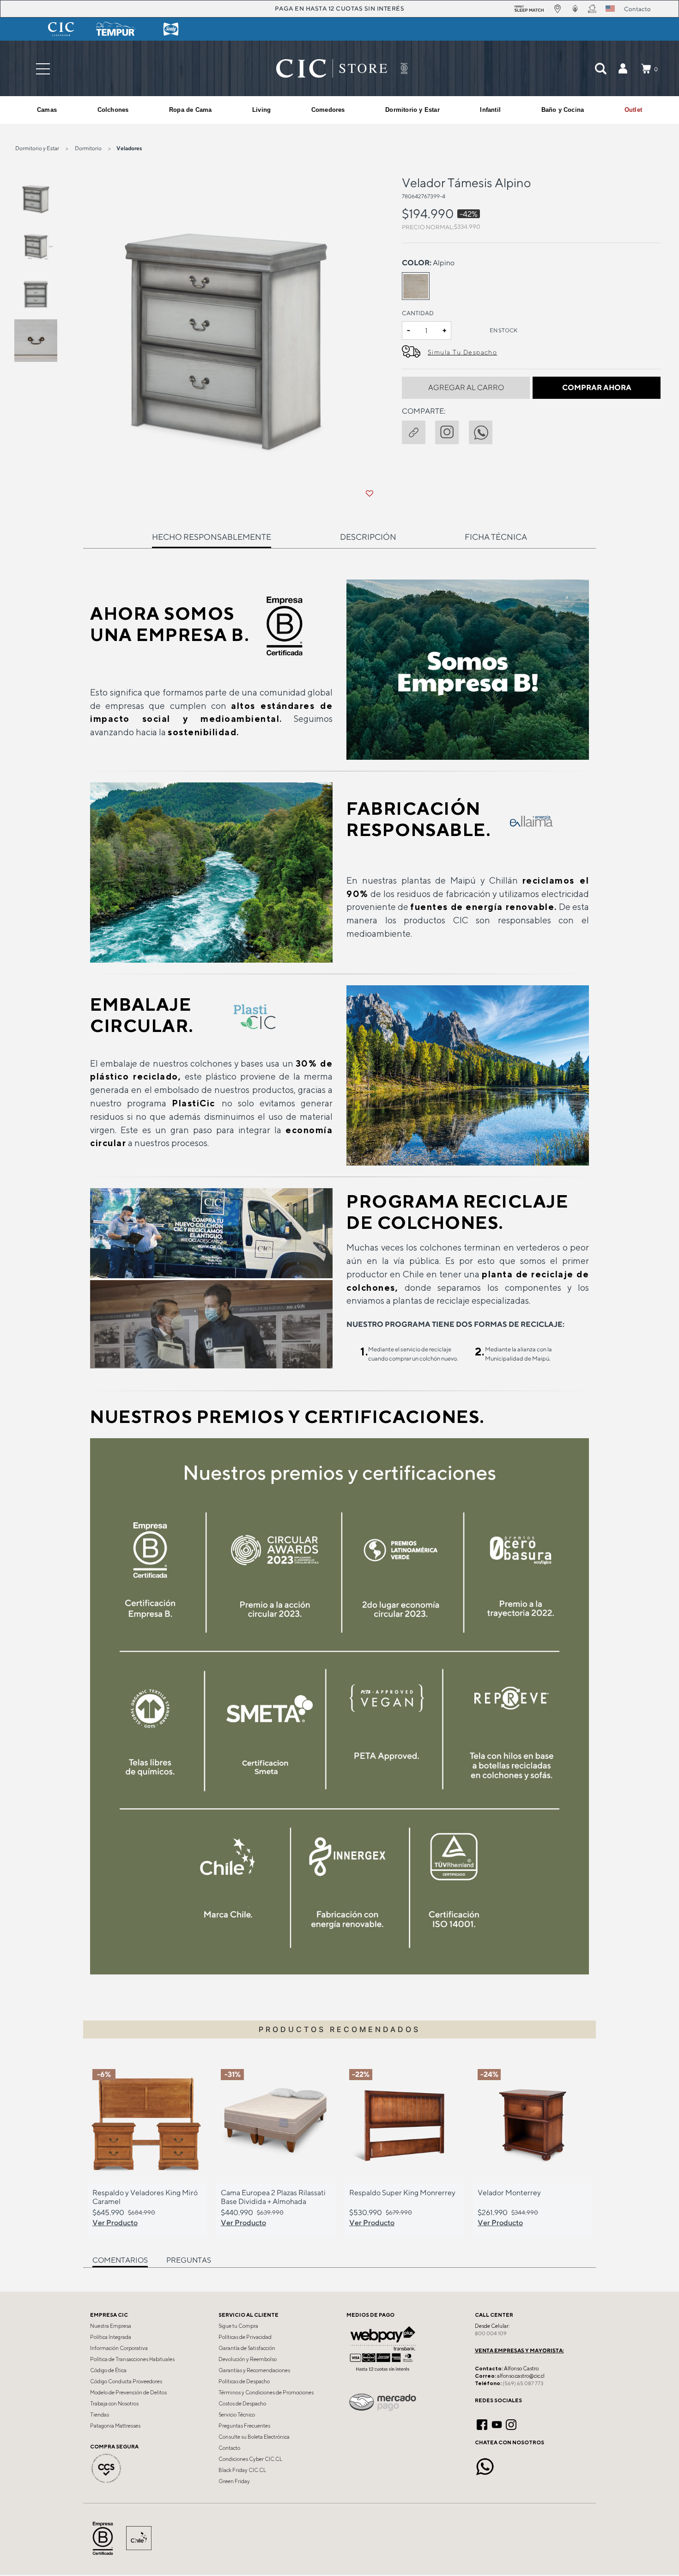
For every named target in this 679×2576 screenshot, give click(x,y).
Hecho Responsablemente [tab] (212, 537)
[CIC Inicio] (332, 68)
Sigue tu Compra (238, 2326)
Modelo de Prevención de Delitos (128, 2393)
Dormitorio (88, 148)
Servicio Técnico (237, 2415)
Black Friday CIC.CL (242, 2470)
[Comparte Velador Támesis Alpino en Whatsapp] (485, 431)
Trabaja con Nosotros (114, 2404)
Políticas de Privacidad (245, 2337)
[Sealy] (171, 29)
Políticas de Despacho (244, 2381)
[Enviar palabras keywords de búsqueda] (600, 68)
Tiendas (100, 2415)
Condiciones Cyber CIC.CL (250, 2459)
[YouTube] (497, 2423)
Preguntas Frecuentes (244, 2426)
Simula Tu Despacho (462, 352)
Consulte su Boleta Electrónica (254, 2437)
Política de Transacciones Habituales (132, 2359)
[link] (633, 110)
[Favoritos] (370, 494)
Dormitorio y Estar (37, 148)
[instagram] (452, 431)
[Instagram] (511, 2423)
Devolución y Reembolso (248, 2359)
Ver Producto (115, 2222)
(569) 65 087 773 (523, 2383)
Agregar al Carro (466, 388)
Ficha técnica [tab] (496, 537)
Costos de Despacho (242, 2404)
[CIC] (61, 29)
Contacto (229, 2448)
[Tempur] (116, 29)
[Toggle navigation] (43, 69)
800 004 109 (491, 2333)
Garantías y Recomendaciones (254, 2370)
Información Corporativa (119, 2348)
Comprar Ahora (597, 388)
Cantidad (418, 313)
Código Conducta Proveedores (126, 2381)
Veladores (129, 148)
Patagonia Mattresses (115, 2426)
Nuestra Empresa (111, 2326)
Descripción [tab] (368, 537)
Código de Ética (108, 2370)
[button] (623, 68)
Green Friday (234, 2481)
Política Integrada (111, 2337)
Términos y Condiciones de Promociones (266, 2393)
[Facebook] (482, 2423)
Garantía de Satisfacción (247, 2348)
